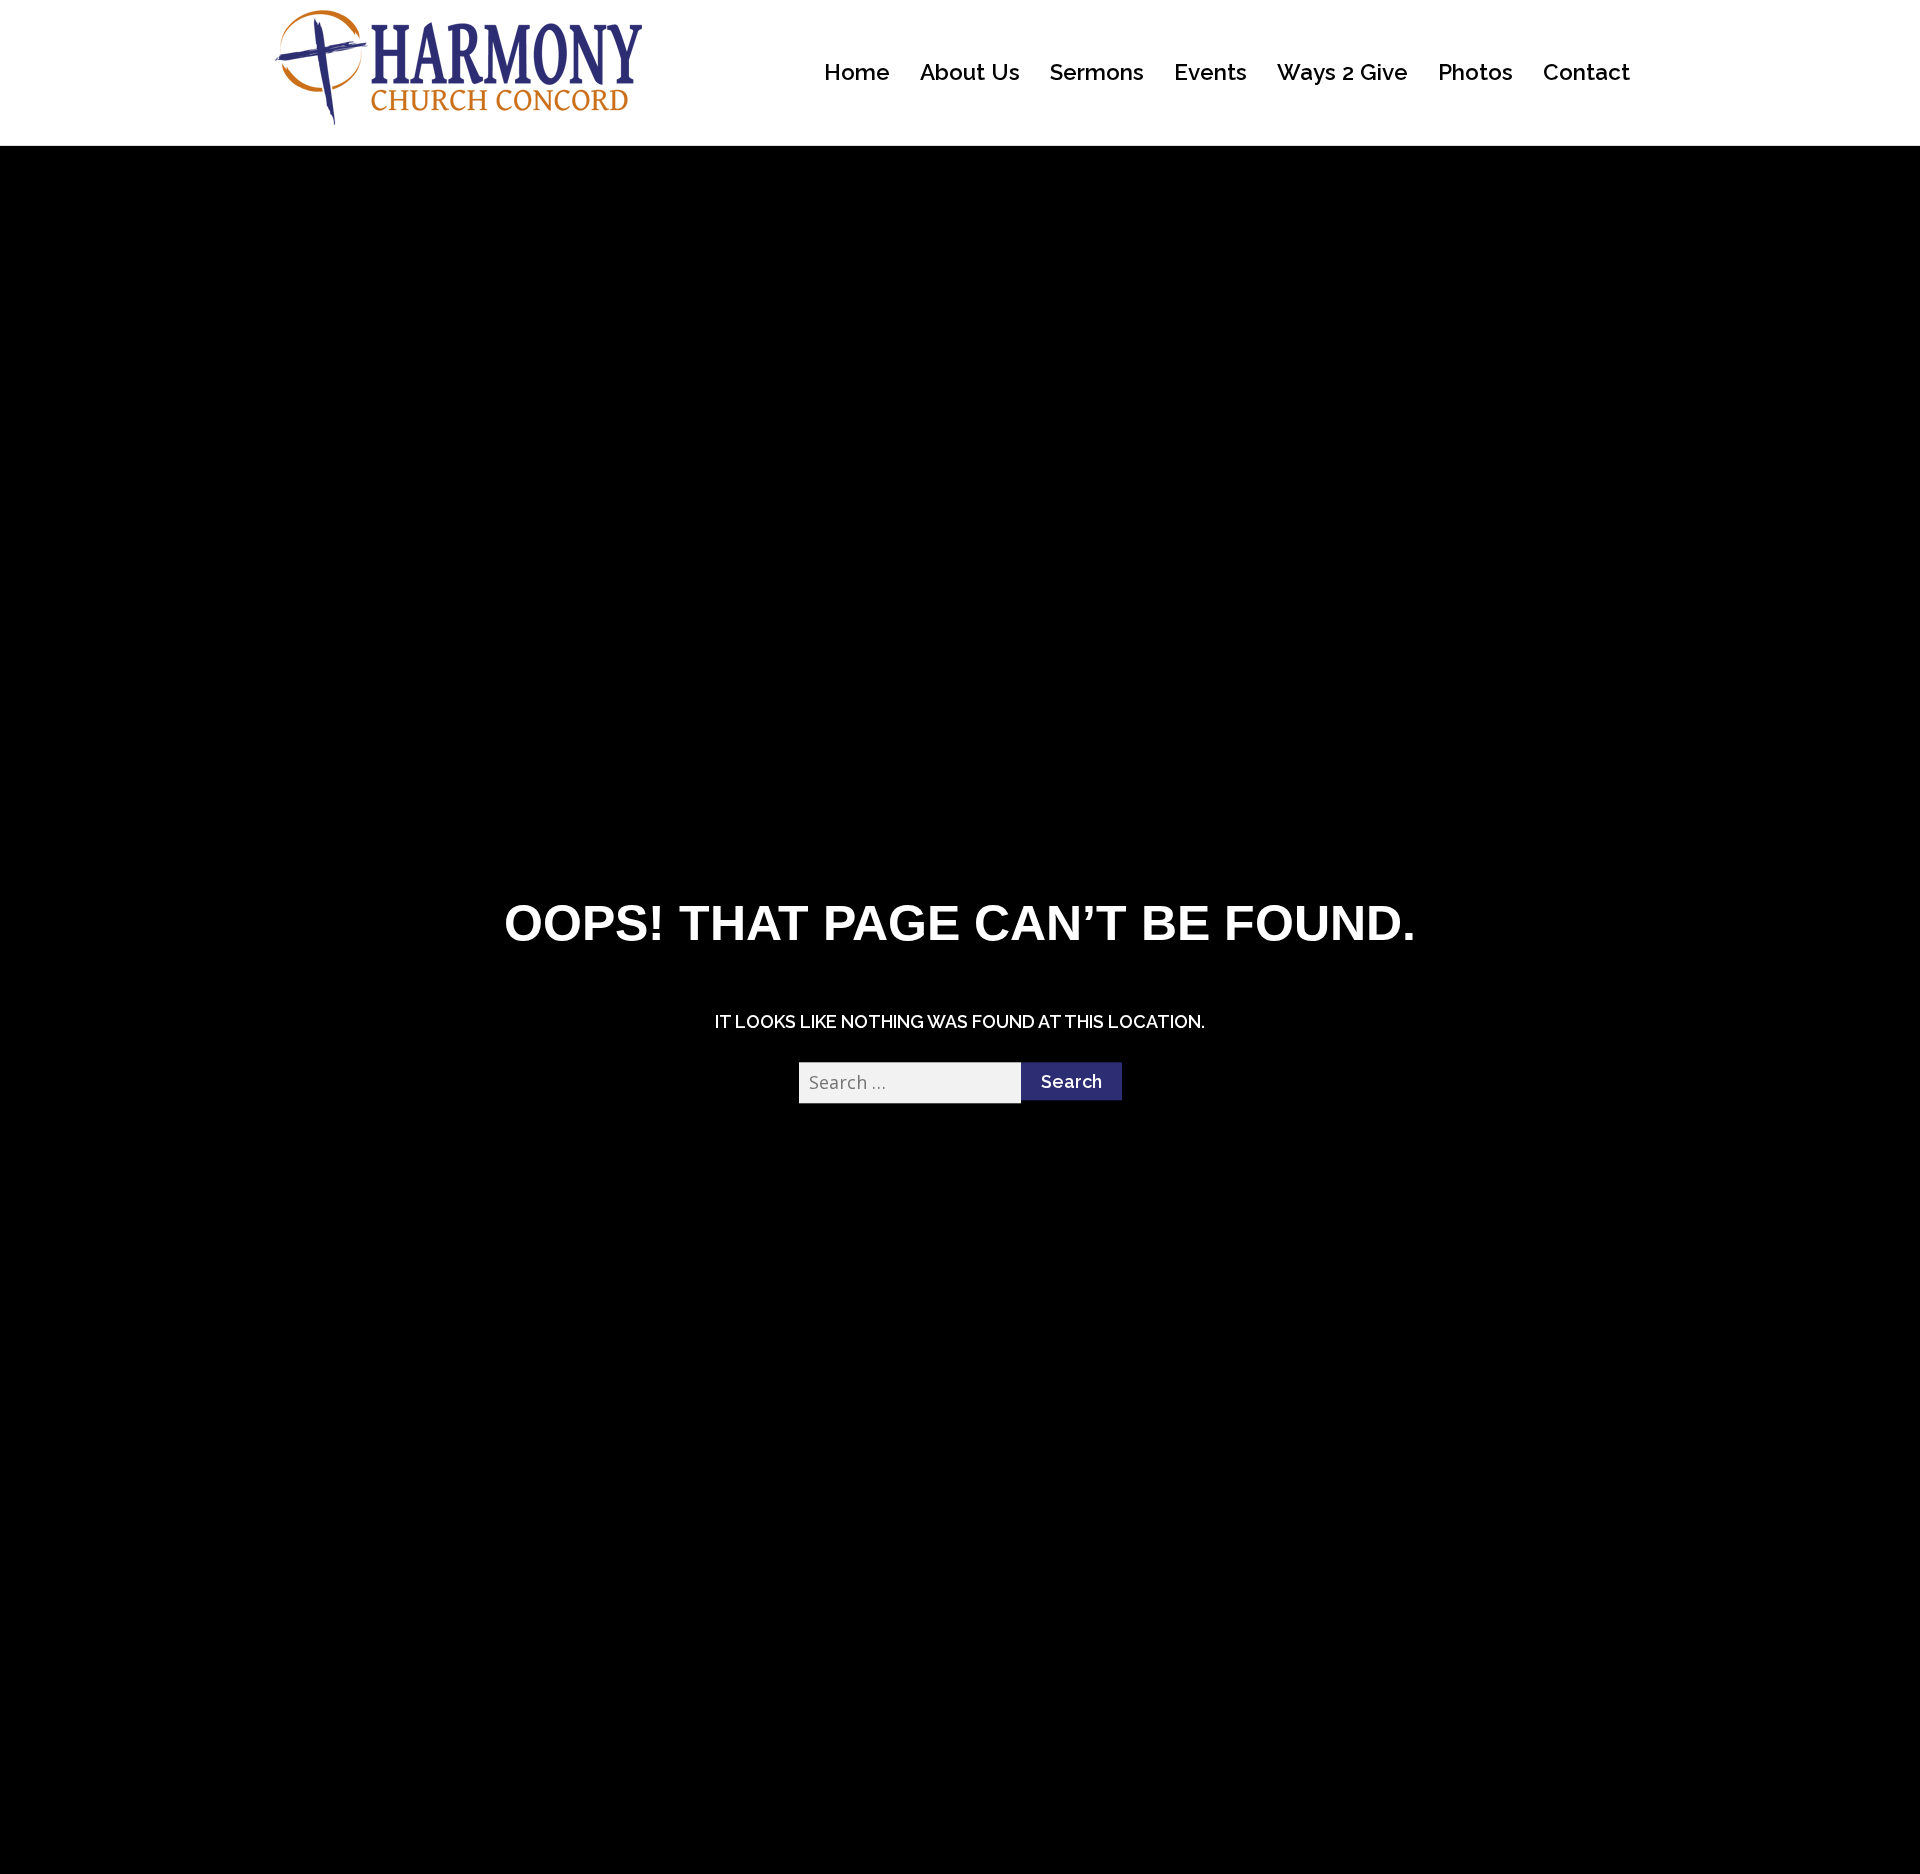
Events (1210, 72)
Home (857, 72)
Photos (1475, 72)
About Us (970, 72)
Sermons (1097, 72)
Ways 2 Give (1342, 72)
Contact (1586, 72)
